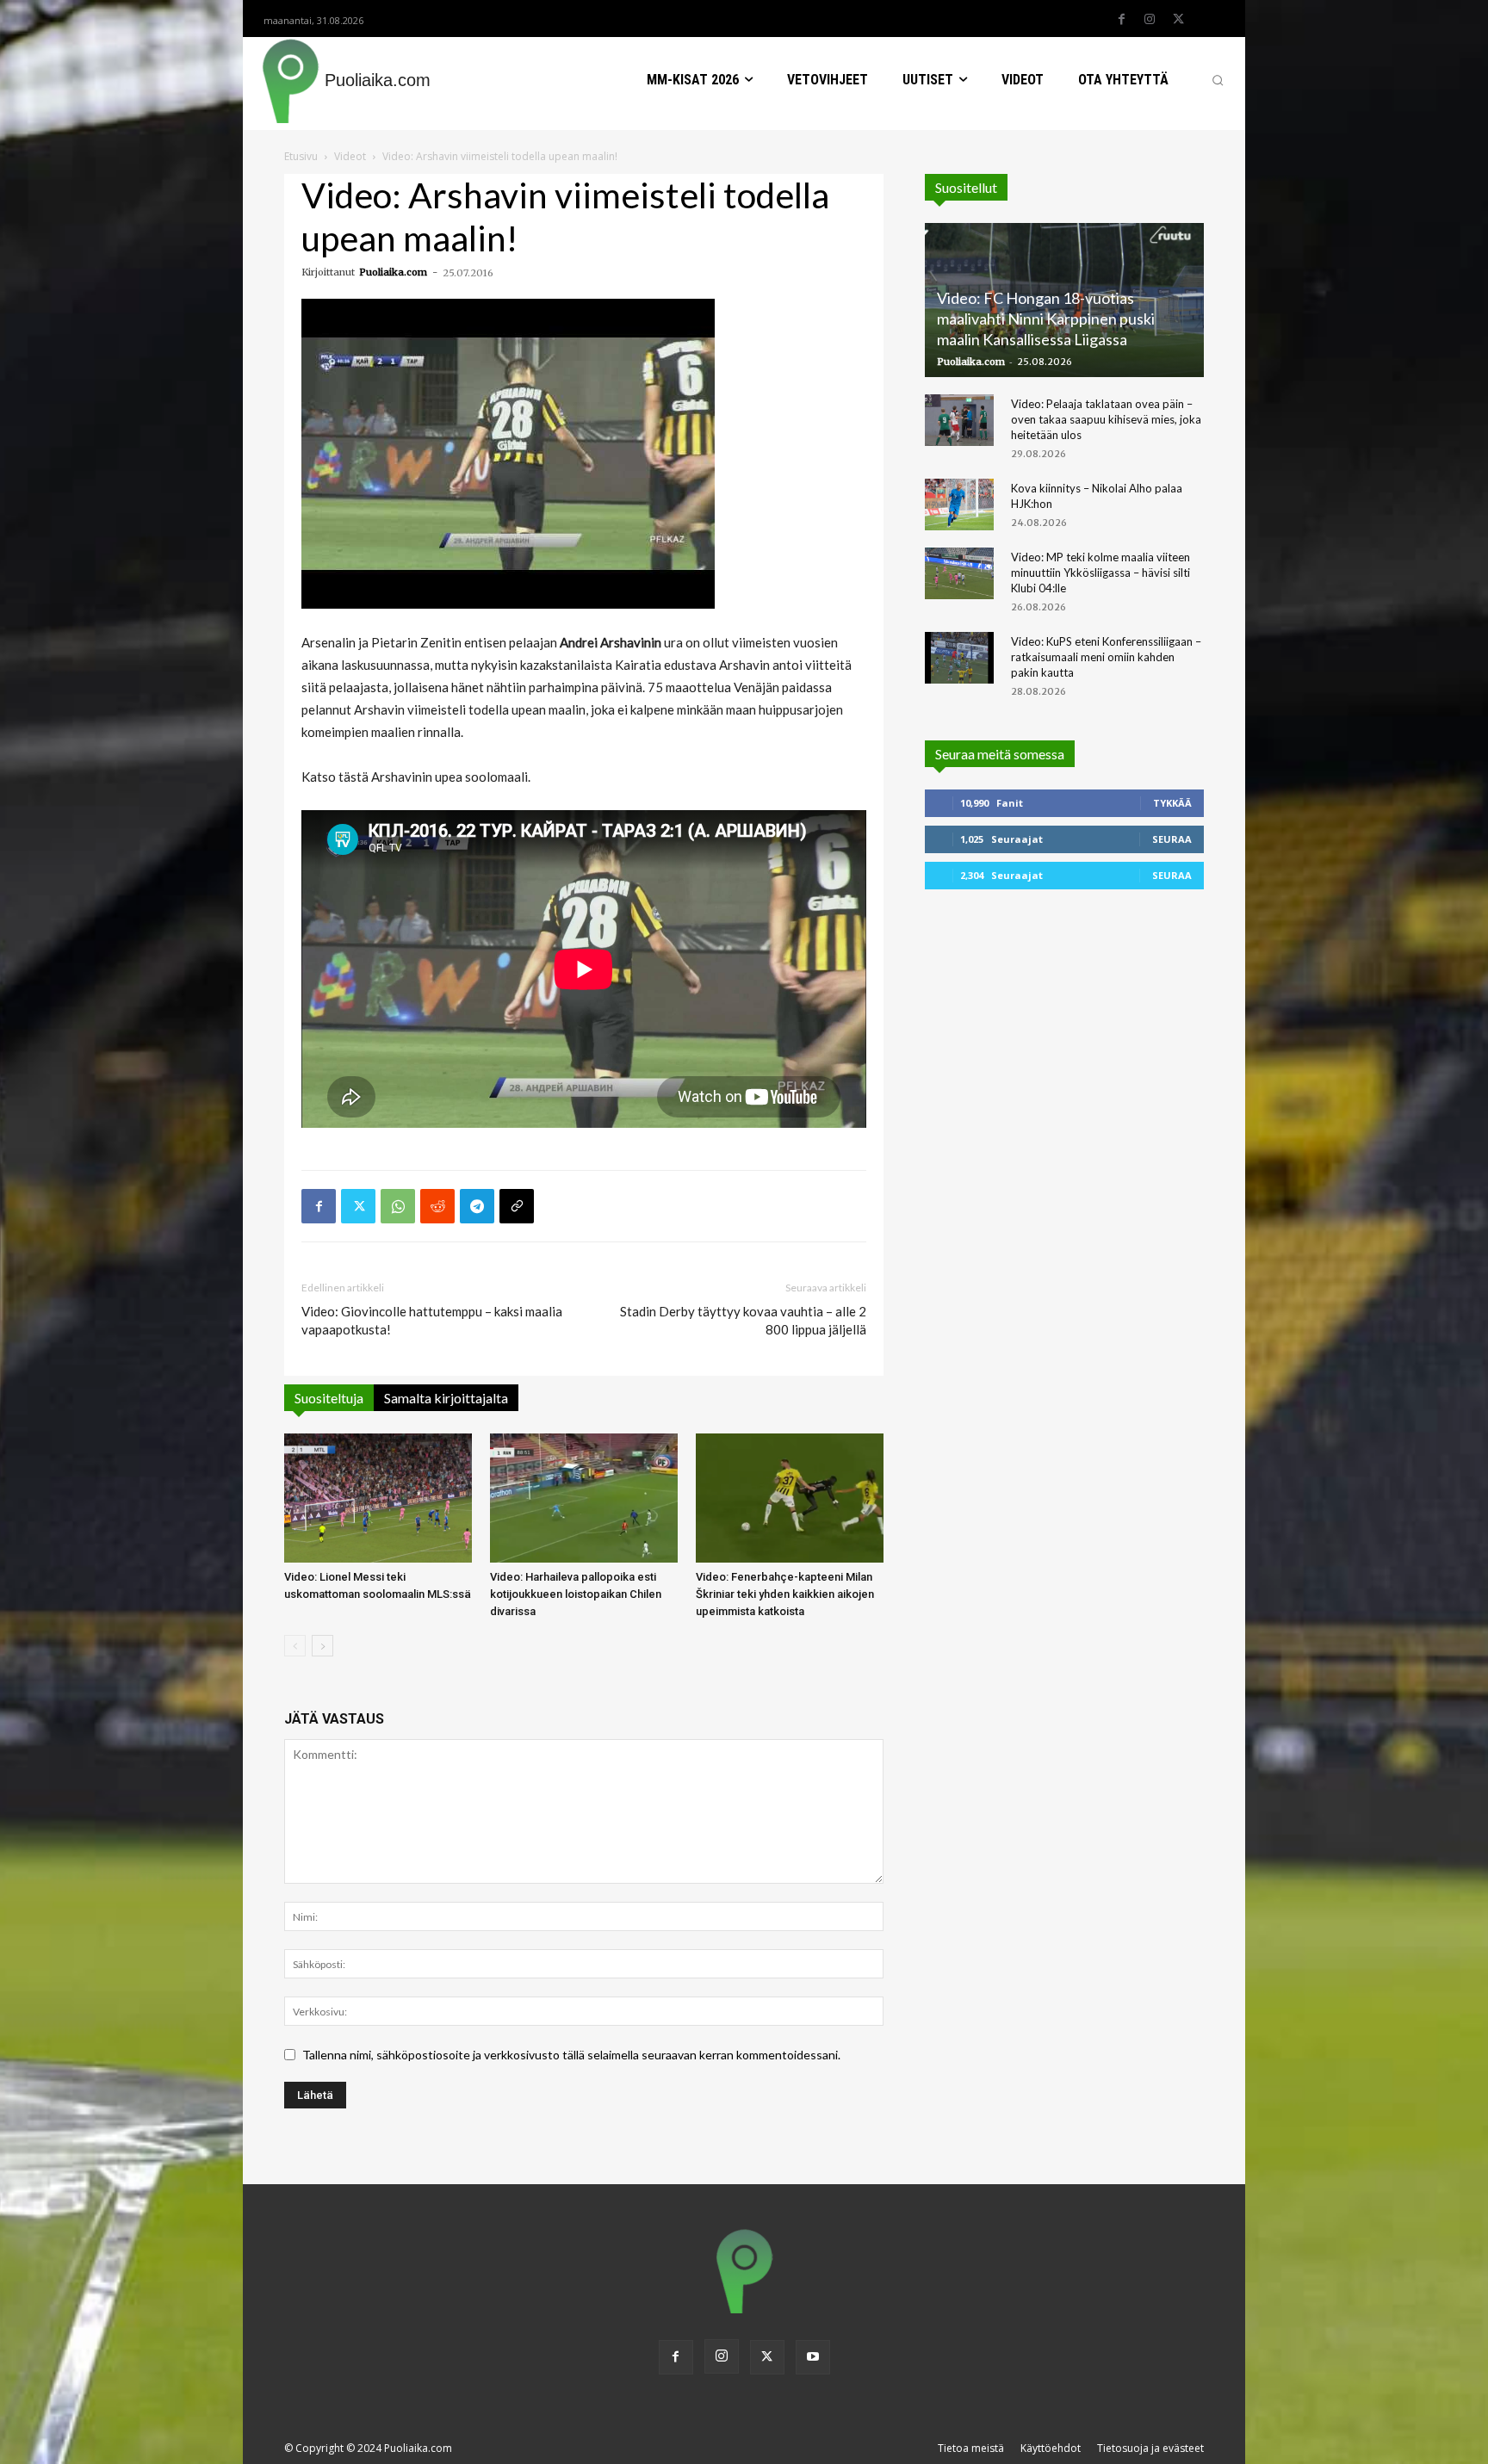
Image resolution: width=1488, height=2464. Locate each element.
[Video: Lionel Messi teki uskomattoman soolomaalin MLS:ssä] (378, 1498)
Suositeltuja (329, 1398)
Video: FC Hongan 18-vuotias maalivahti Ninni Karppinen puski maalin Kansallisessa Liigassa (1046, 319)
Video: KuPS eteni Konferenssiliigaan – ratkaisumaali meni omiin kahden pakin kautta (1106, 657)
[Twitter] (1178, 20)
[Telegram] (477, 1206)
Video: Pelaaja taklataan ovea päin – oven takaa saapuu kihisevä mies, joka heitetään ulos (1106, 419)
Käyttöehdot (1051, 2448)
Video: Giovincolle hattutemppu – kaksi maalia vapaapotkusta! (432, 1320)
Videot (350, 156)
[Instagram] (1150, 20)
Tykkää (1172, 803)
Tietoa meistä (971, 2448)
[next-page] (322, 1646)
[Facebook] (1121, 20)
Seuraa (1172, 839)
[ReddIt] (437, 1206)
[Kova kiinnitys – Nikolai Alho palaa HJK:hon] (959, 505)
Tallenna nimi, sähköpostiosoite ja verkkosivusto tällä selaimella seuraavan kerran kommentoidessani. (571, 2055)
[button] (1218, 80)
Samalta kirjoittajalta (446, 1398)
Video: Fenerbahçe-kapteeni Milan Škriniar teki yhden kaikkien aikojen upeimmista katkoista (785, 1594)
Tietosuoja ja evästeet (1150, 2448)
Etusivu (301, 156)
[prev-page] (295, 1646)
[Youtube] (813, 2357)
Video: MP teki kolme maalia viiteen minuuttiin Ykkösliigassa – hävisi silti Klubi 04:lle (1100, 573)
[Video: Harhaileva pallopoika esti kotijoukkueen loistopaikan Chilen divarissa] (584, 1498)
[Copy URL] (517, 1206)
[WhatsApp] (398, 1206)
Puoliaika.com (393, 272)
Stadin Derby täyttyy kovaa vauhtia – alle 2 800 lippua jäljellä (743, 1320)
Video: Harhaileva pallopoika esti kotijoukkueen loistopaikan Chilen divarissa (576, 1594)
